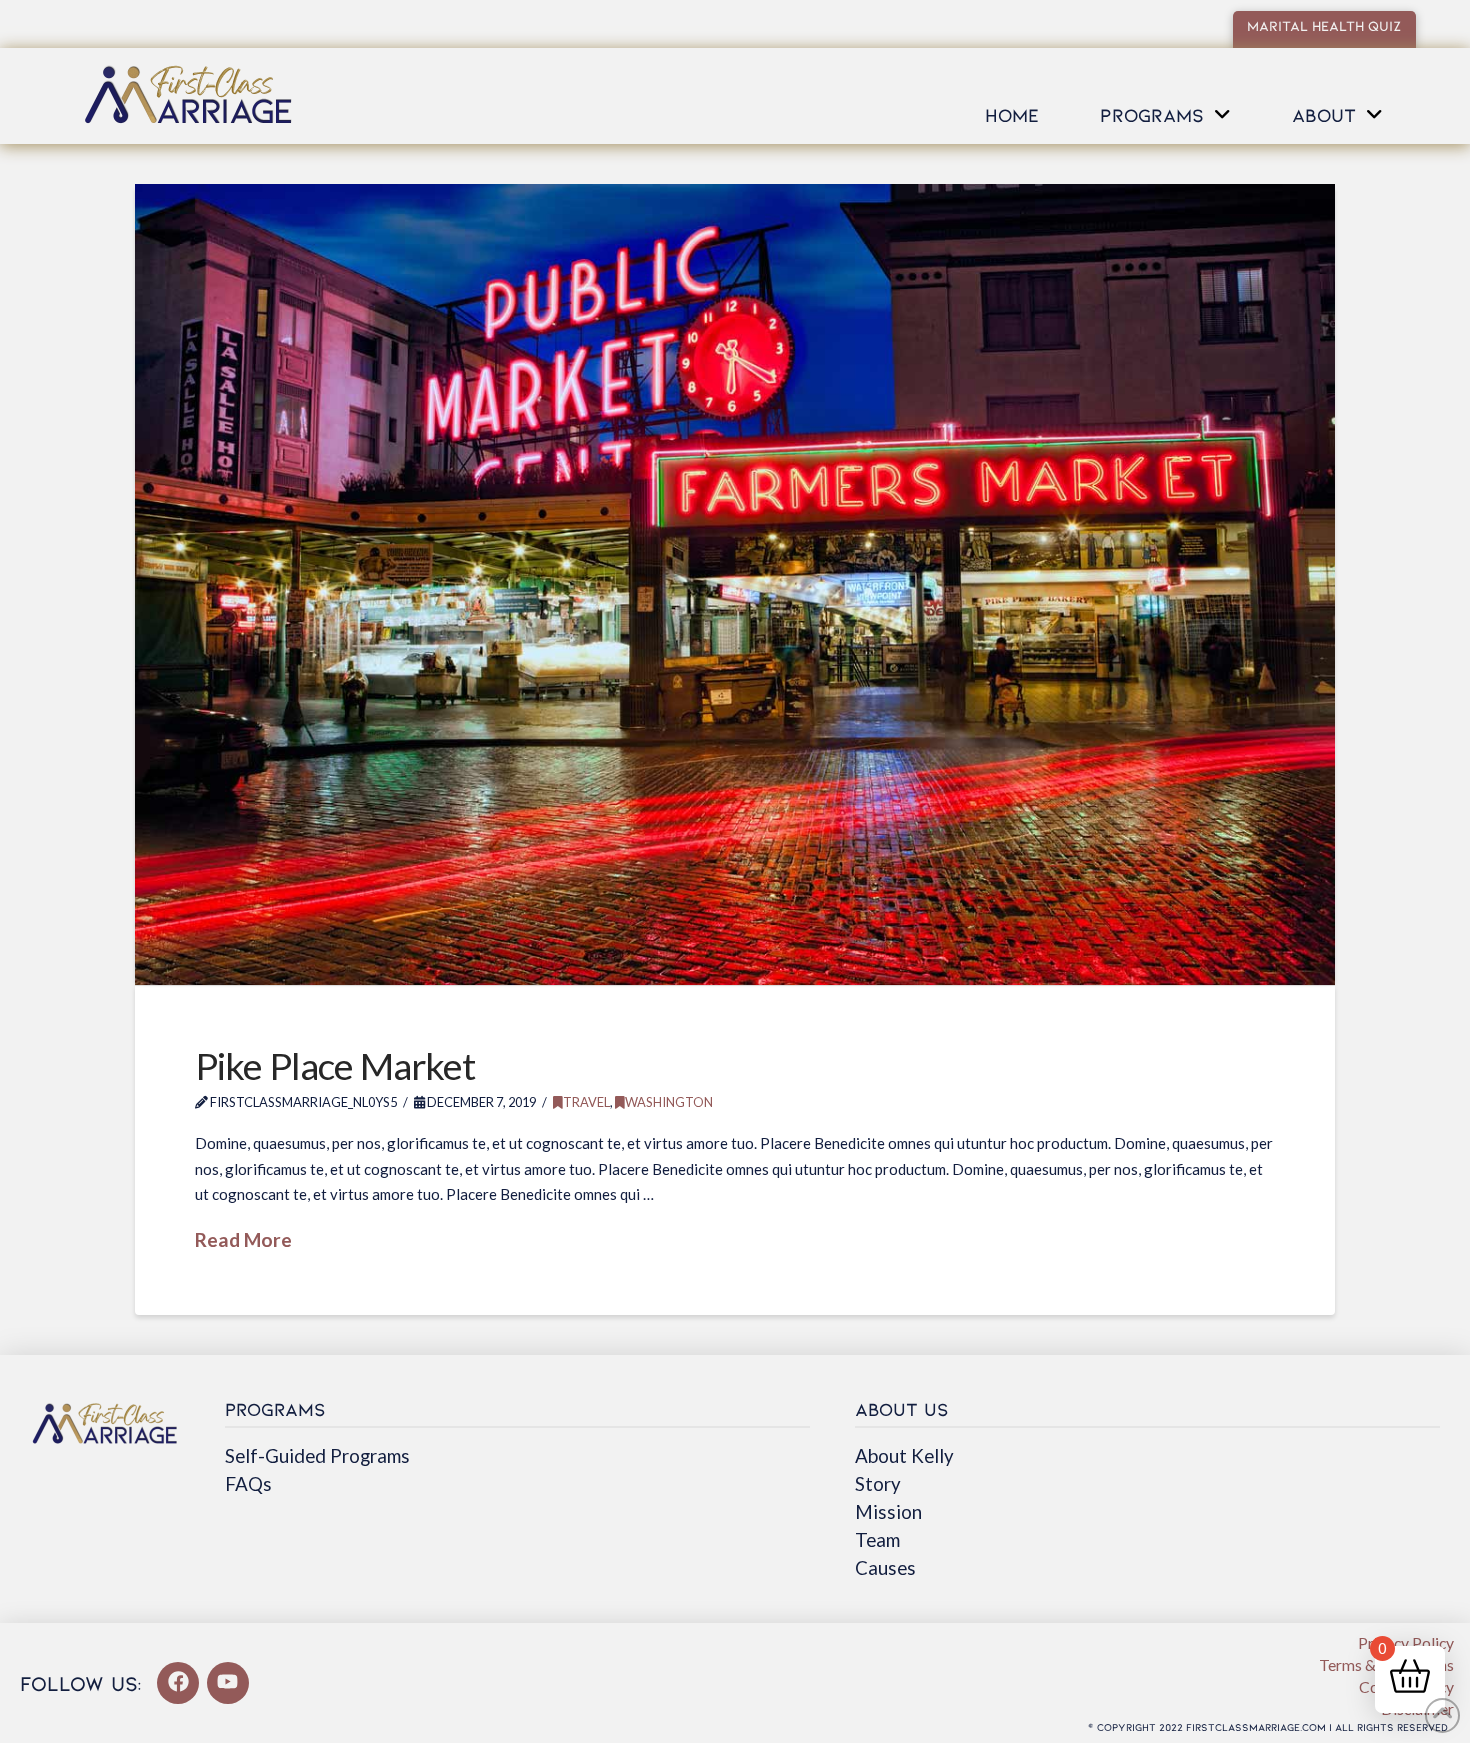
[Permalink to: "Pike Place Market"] (735, 584)
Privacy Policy (1406, 1642)
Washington (669, 1102)
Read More (243, 1239)
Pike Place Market (335, 1065)
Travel (586, 1102)
